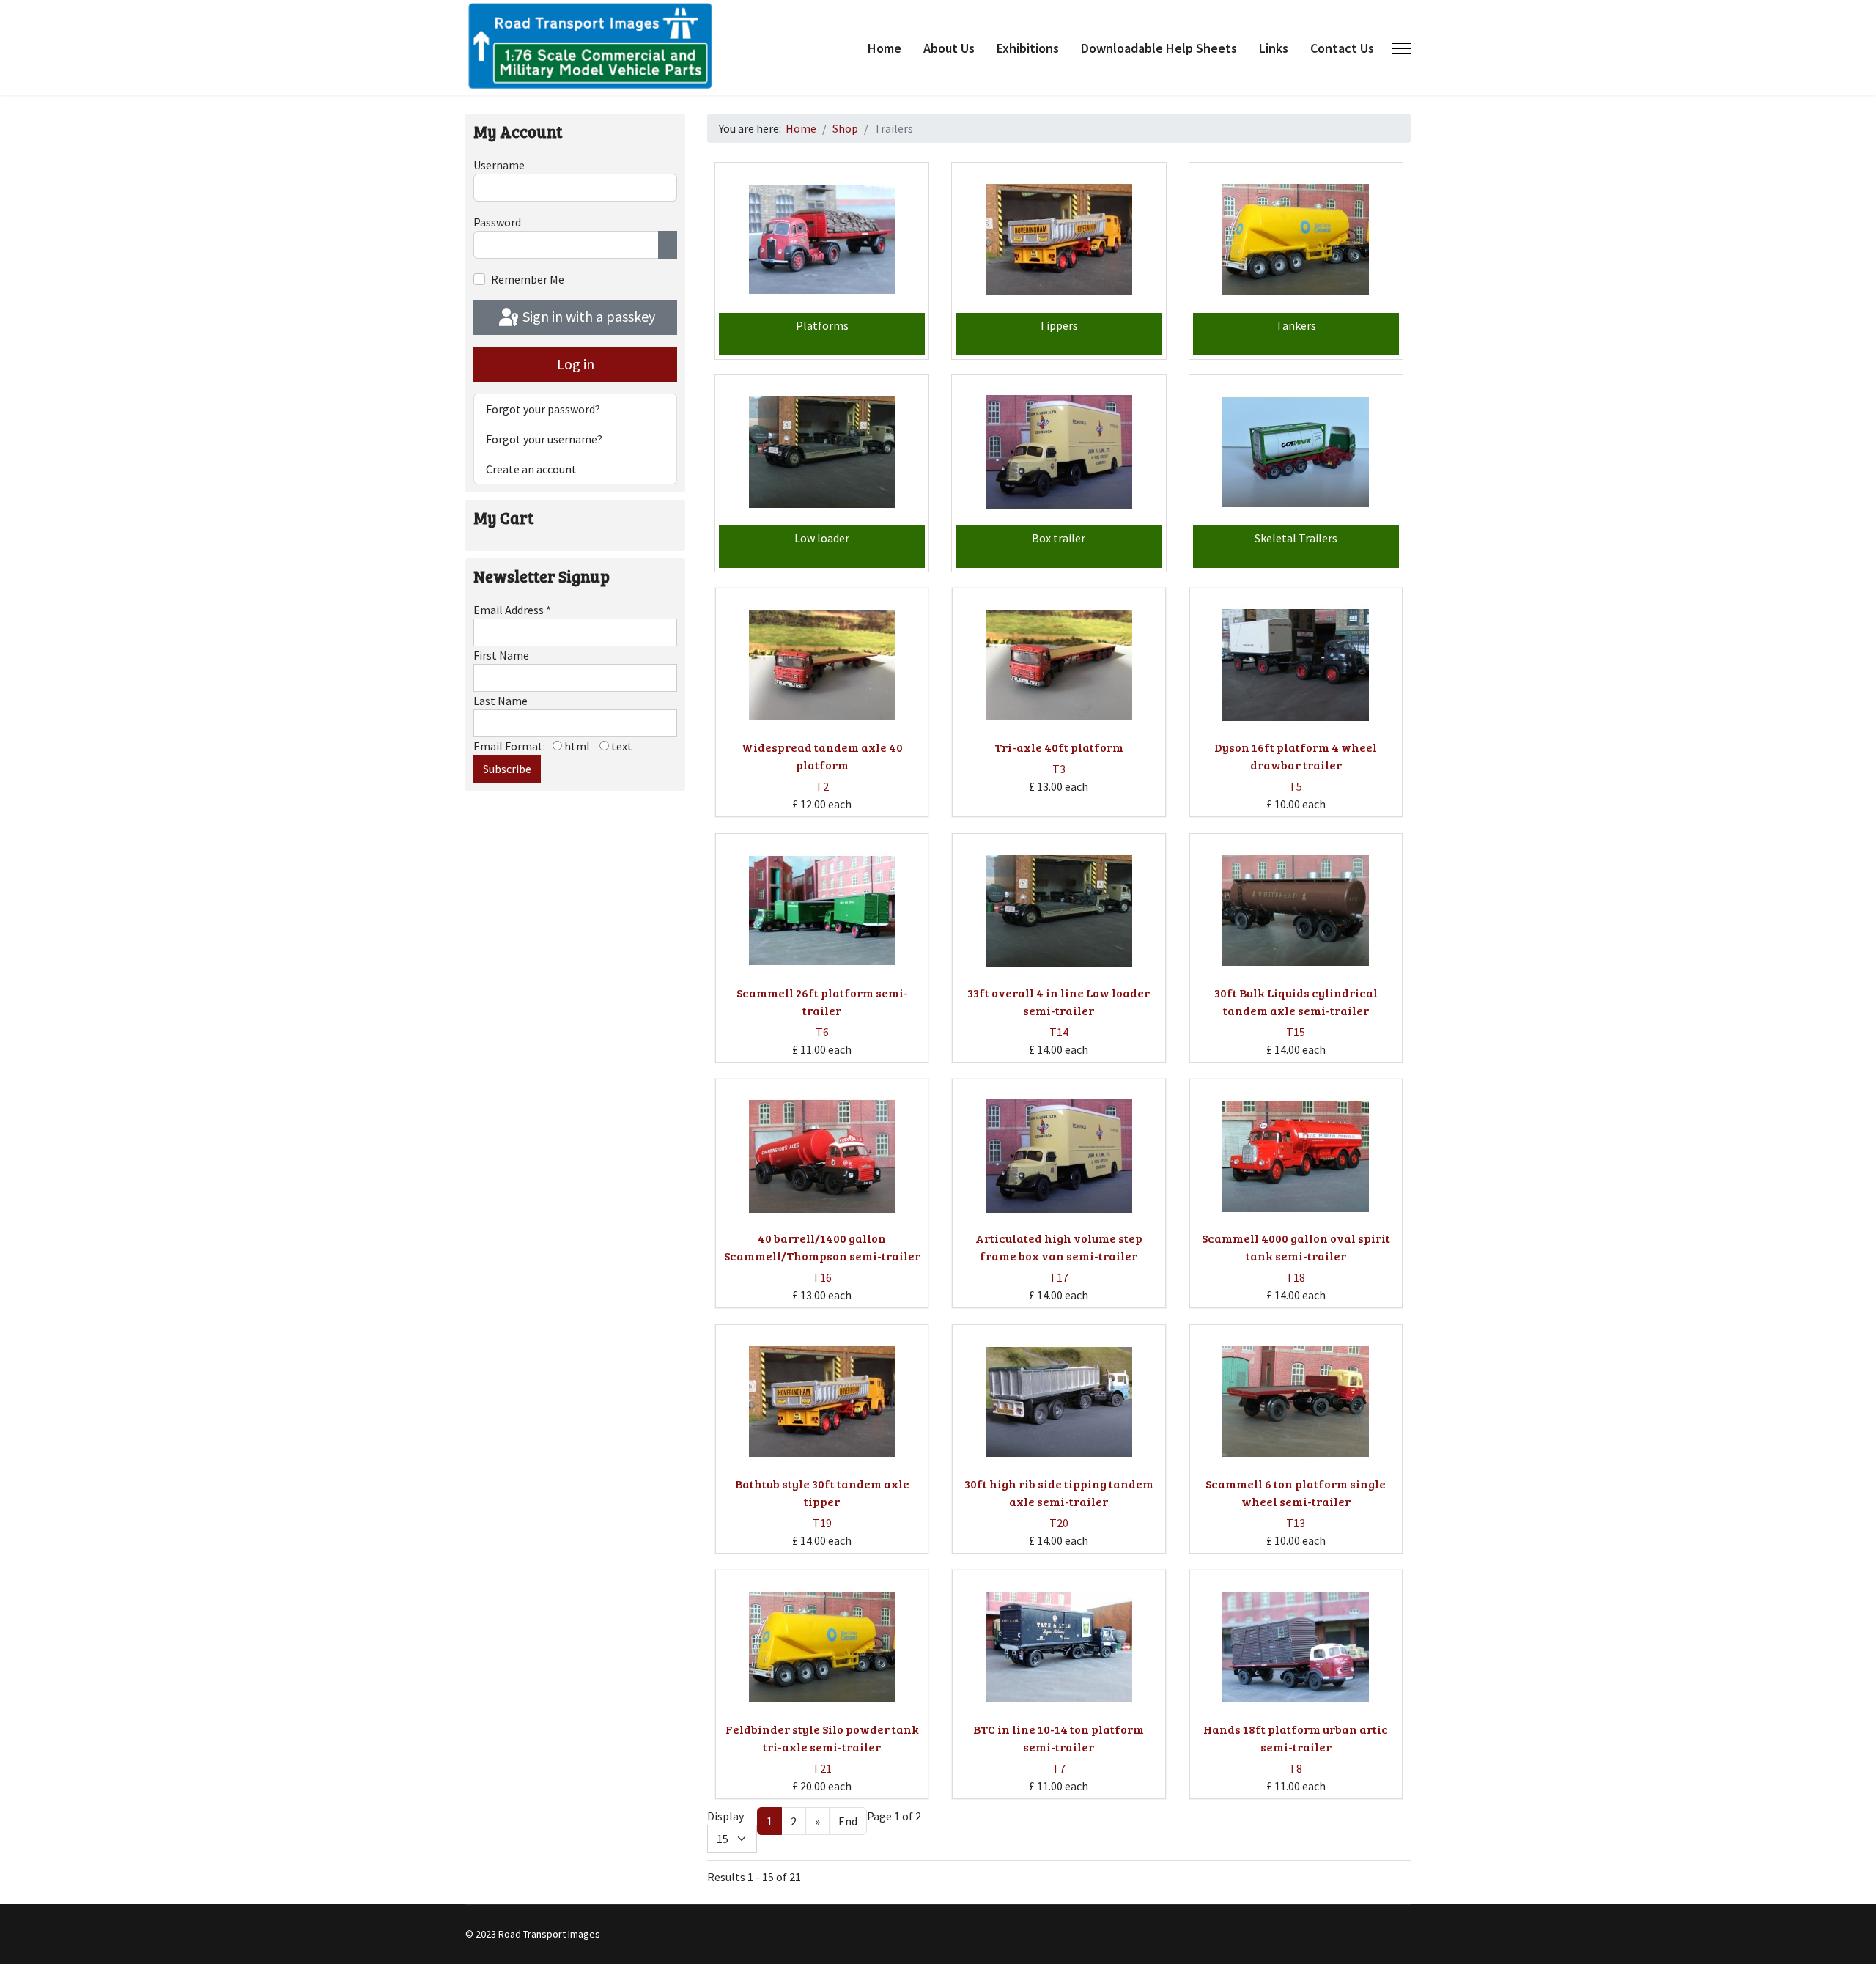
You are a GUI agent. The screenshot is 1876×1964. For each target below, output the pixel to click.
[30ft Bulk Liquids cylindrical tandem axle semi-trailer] (1296, 911)
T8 (1296, 1768)
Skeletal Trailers (1296, 538)
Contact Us (1342, 48)
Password (497, 222)
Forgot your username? (544, 439)
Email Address (512, 610)
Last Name (501, 701)
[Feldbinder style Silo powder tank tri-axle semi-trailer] (822, 1647)
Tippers (1059, 325)
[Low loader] (822, 452)
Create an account (531, 469)
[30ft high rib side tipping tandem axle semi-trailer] (1059, 1402)
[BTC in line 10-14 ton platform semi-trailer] (1059, 1647)
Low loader (822, 538)
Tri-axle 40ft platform (1059, 747)
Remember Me (528, 279)
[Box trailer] (1059, 452)
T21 (822, 1768)
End (848, 1821)
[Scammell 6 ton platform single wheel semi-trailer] (1296, 1402)
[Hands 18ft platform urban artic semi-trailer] (1296, 1647)
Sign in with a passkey (587, 316)
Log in (576, 364)
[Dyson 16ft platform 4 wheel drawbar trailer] (1296, 665)
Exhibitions (1028, 48)
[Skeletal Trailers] (1296, 452)
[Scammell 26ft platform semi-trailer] (822, 911)
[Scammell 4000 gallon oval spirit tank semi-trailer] (1296, 1156)
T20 (1059, 1523)
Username (499, 165)
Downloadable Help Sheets (1159, 48)
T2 (822, 786)
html (576, 746)
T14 (1059, 1032)
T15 (1296, 1032)
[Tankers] (1296, 240)
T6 (822, 1032)
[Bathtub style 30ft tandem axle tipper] (822, 1402)
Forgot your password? (543, 409)
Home (885, 48)
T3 (1059, 769)
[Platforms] (822, 240)
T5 (1296, 786)
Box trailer (1059, 538)
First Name (501, 655)
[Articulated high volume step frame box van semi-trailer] (1059, 1156)
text (621, 746)
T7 (1059, 1768)
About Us (949, 48)
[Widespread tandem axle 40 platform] (822, 665)
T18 (1296, 1277)
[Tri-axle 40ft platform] (1059, 665)
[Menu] (1402, 48)
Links (1274, 48)
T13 (1296, 1523)
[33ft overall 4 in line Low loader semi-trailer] (1059, 911)
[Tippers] (1059, 240)
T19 (822, 1523)
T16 (822, 1277)
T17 (1059, 1277)
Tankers (1296, 325)
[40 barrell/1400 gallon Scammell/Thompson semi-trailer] (822, 1156)
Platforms (822, 325)
